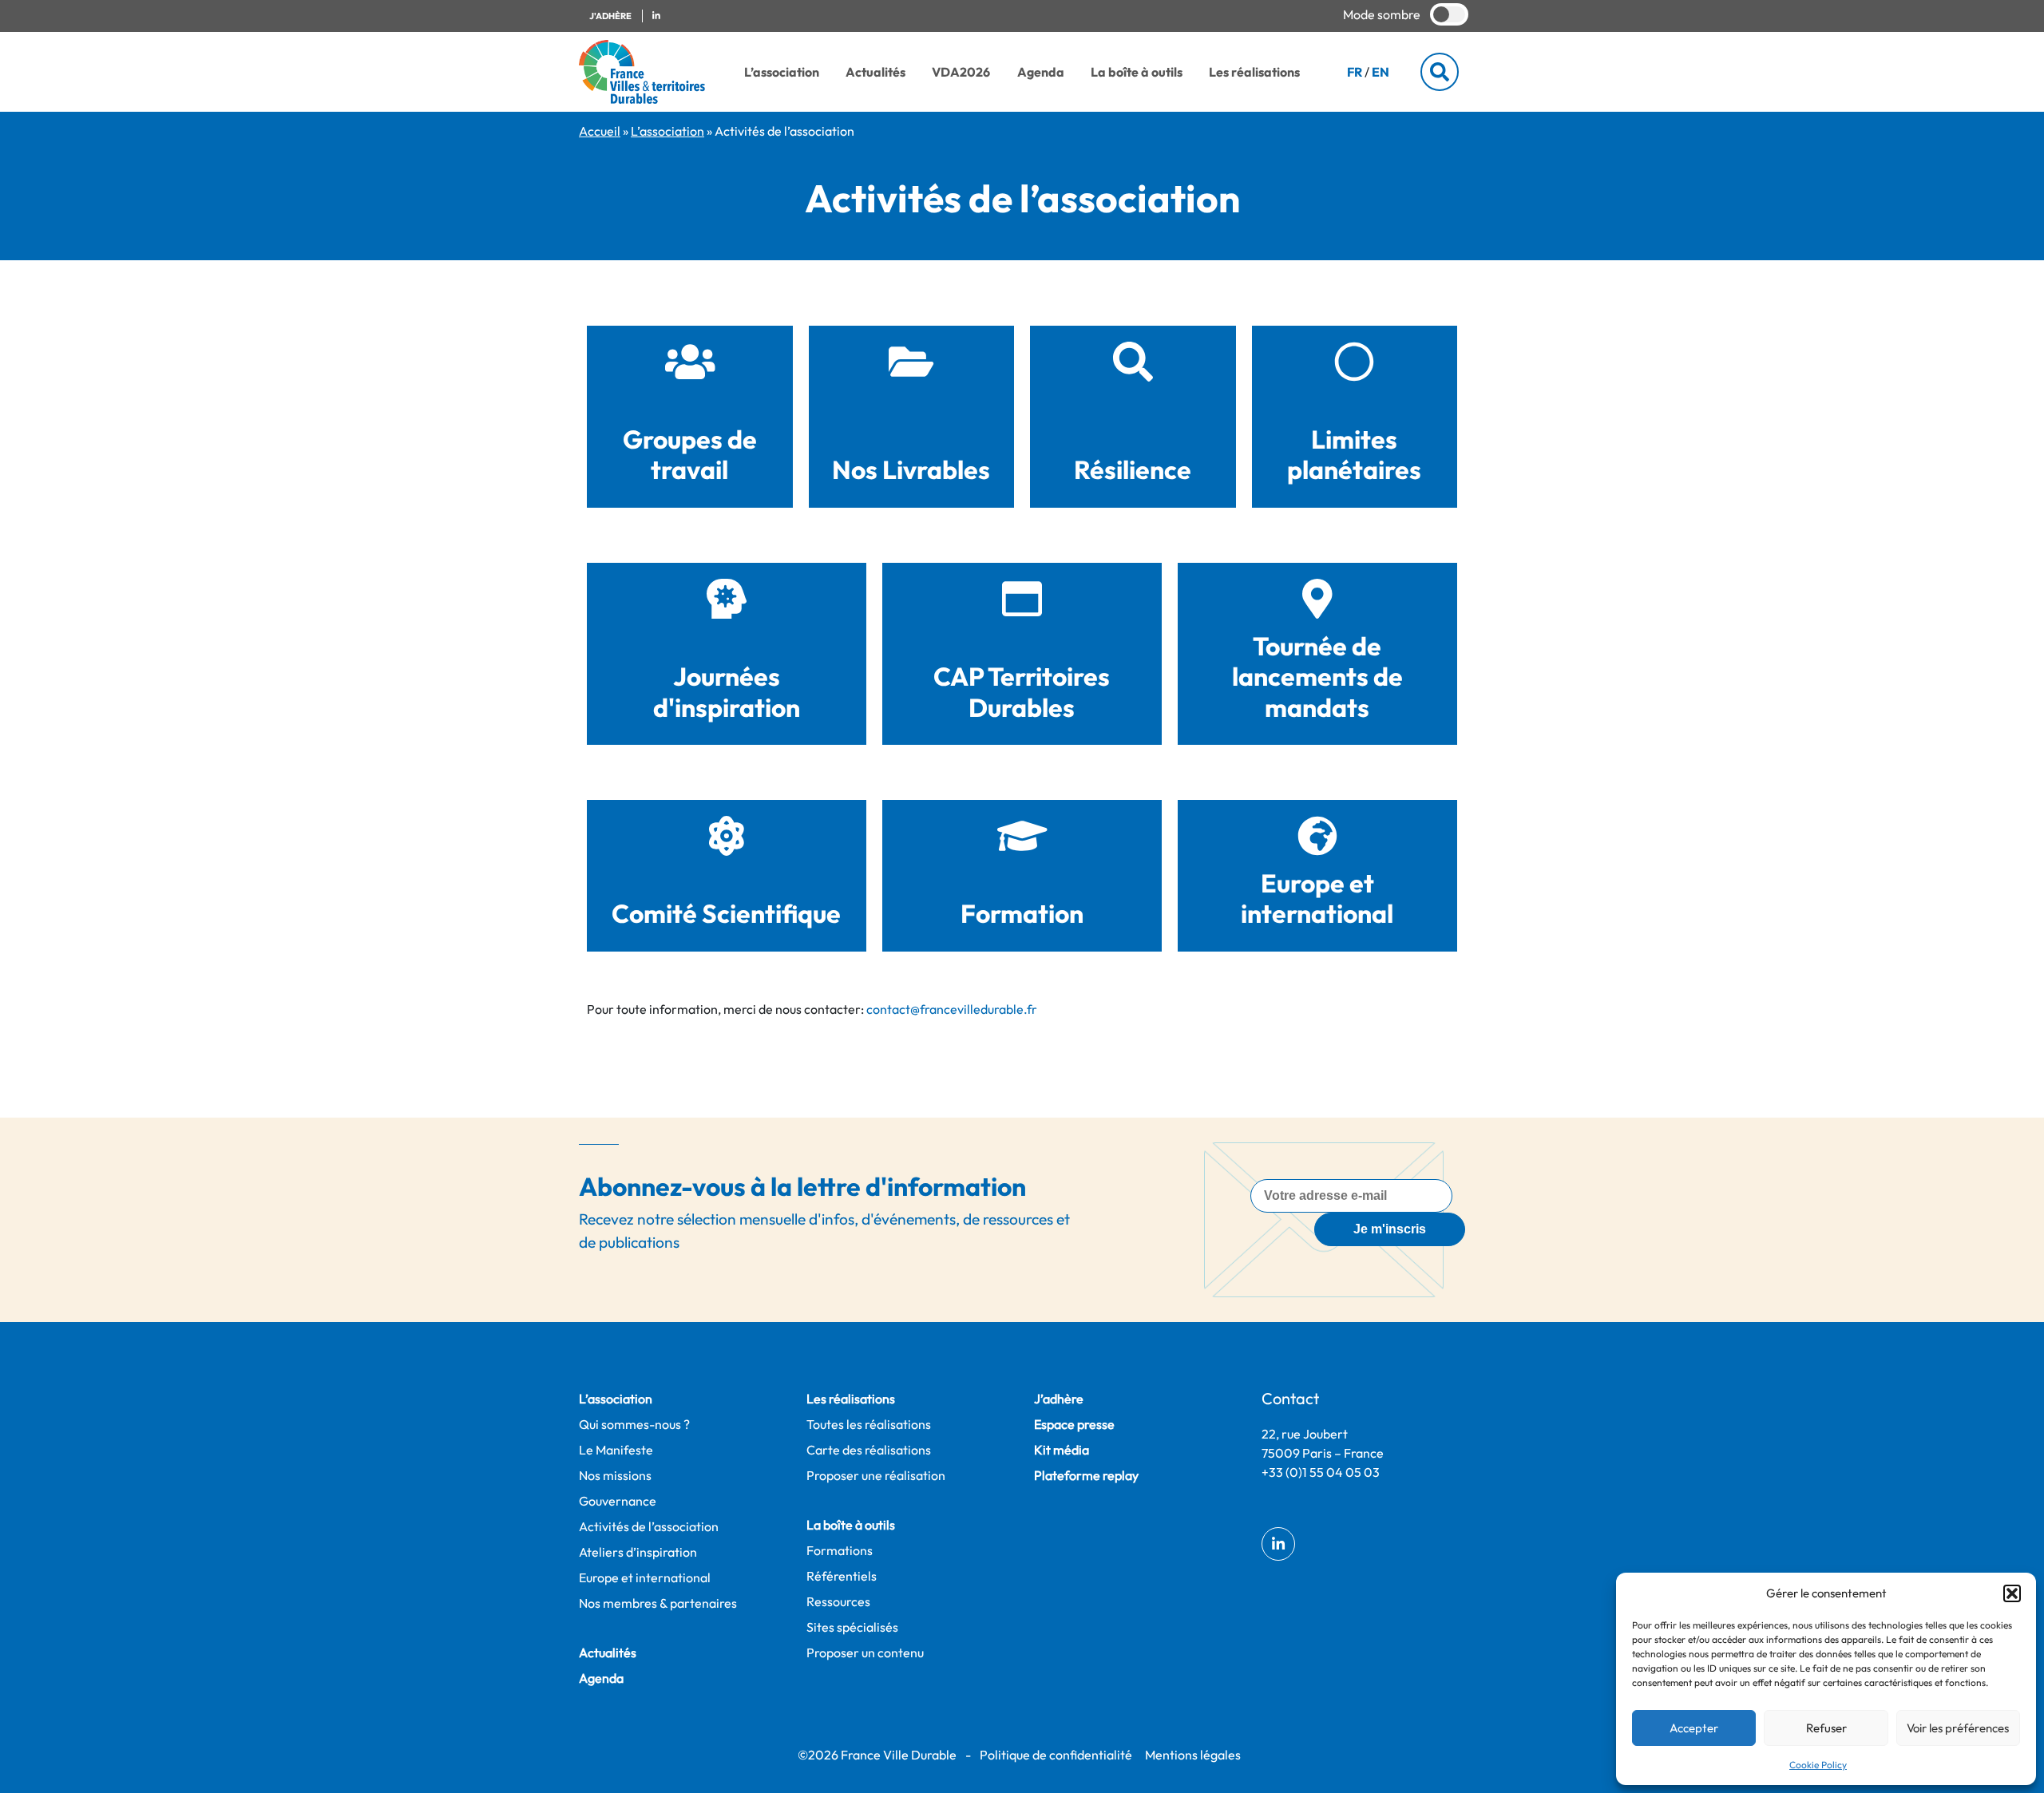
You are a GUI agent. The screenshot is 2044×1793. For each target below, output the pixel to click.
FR (1355, 72)
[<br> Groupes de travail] (690, 362)
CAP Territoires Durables (1022, 691)
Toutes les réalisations (869, 1424)
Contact (1290, 1398)
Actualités (875, 72)
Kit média (1062, 1450)
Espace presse (1074, 1424)
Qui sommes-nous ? (634, 1424)
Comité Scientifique (726, 913)
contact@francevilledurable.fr (952, 1009)
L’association (782, 72)
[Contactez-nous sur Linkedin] (656, 16)
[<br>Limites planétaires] (1354, 362)
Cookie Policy (1818, 1765)
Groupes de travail (690, 454)
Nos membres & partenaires (658, 1603)
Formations (840, 1550)
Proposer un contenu (865, 1652)
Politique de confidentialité (1056, 1755)
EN (1380, 72)
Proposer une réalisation (876, 1475)
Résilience (1133, 469)
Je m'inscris (1390, 1229)
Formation (1022, 913)
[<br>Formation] (1022, 836)
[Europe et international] (1317, 836)
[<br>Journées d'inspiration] (727, 599)
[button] (2012, 1593)
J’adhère (1059, 1399)
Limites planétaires (1354, 454)
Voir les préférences (1958, 1728)
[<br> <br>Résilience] (1133, 362)
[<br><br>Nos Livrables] (911, 362)
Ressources (838, 1601)
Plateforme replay (1086, 1475)
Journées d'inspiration (727, 691)
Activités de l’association (649, 1526)
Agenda (1041, 72)
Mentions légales (1193, 1755)
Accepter (1694, 1728)
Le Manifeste (616, 1450)
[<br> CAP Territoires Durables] (1022, 599)
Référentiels (842, 1576)
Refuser (1826, 1728)
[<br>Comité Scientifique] (727, 836)
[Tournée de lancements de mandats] (1317, 599)
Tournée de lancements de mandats (1317, 677)
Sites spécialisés (852, 1627)
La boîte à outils (1137, 72)
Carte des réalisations (869, 1450)
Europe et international (1317, 898)
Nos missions (615, 1475)
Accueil (600, 131)
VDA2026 (961, 72)
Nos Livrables (911, 469)
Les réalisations (1254, 72)
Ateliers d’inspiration (638, 1552)
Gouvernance (618, 1501)
